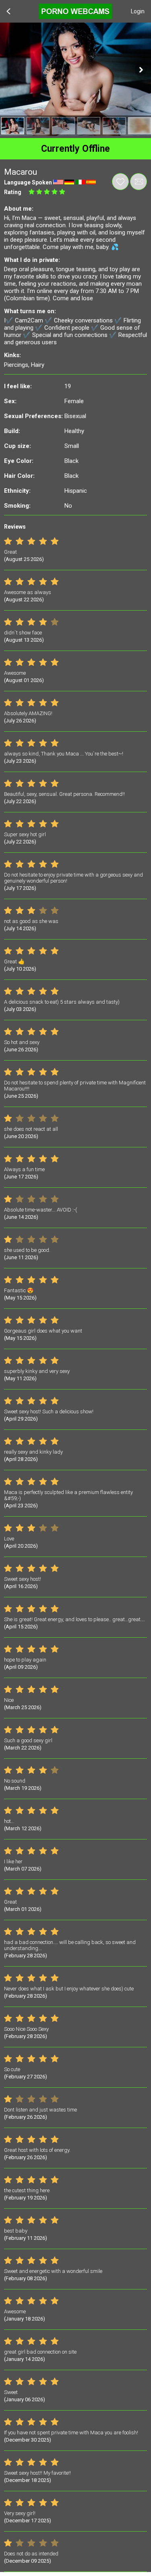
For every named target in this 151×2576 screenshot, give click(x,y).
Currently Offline (75, 149)
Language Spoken (28, 182)
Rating (13, 192)
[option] (13, 126)
